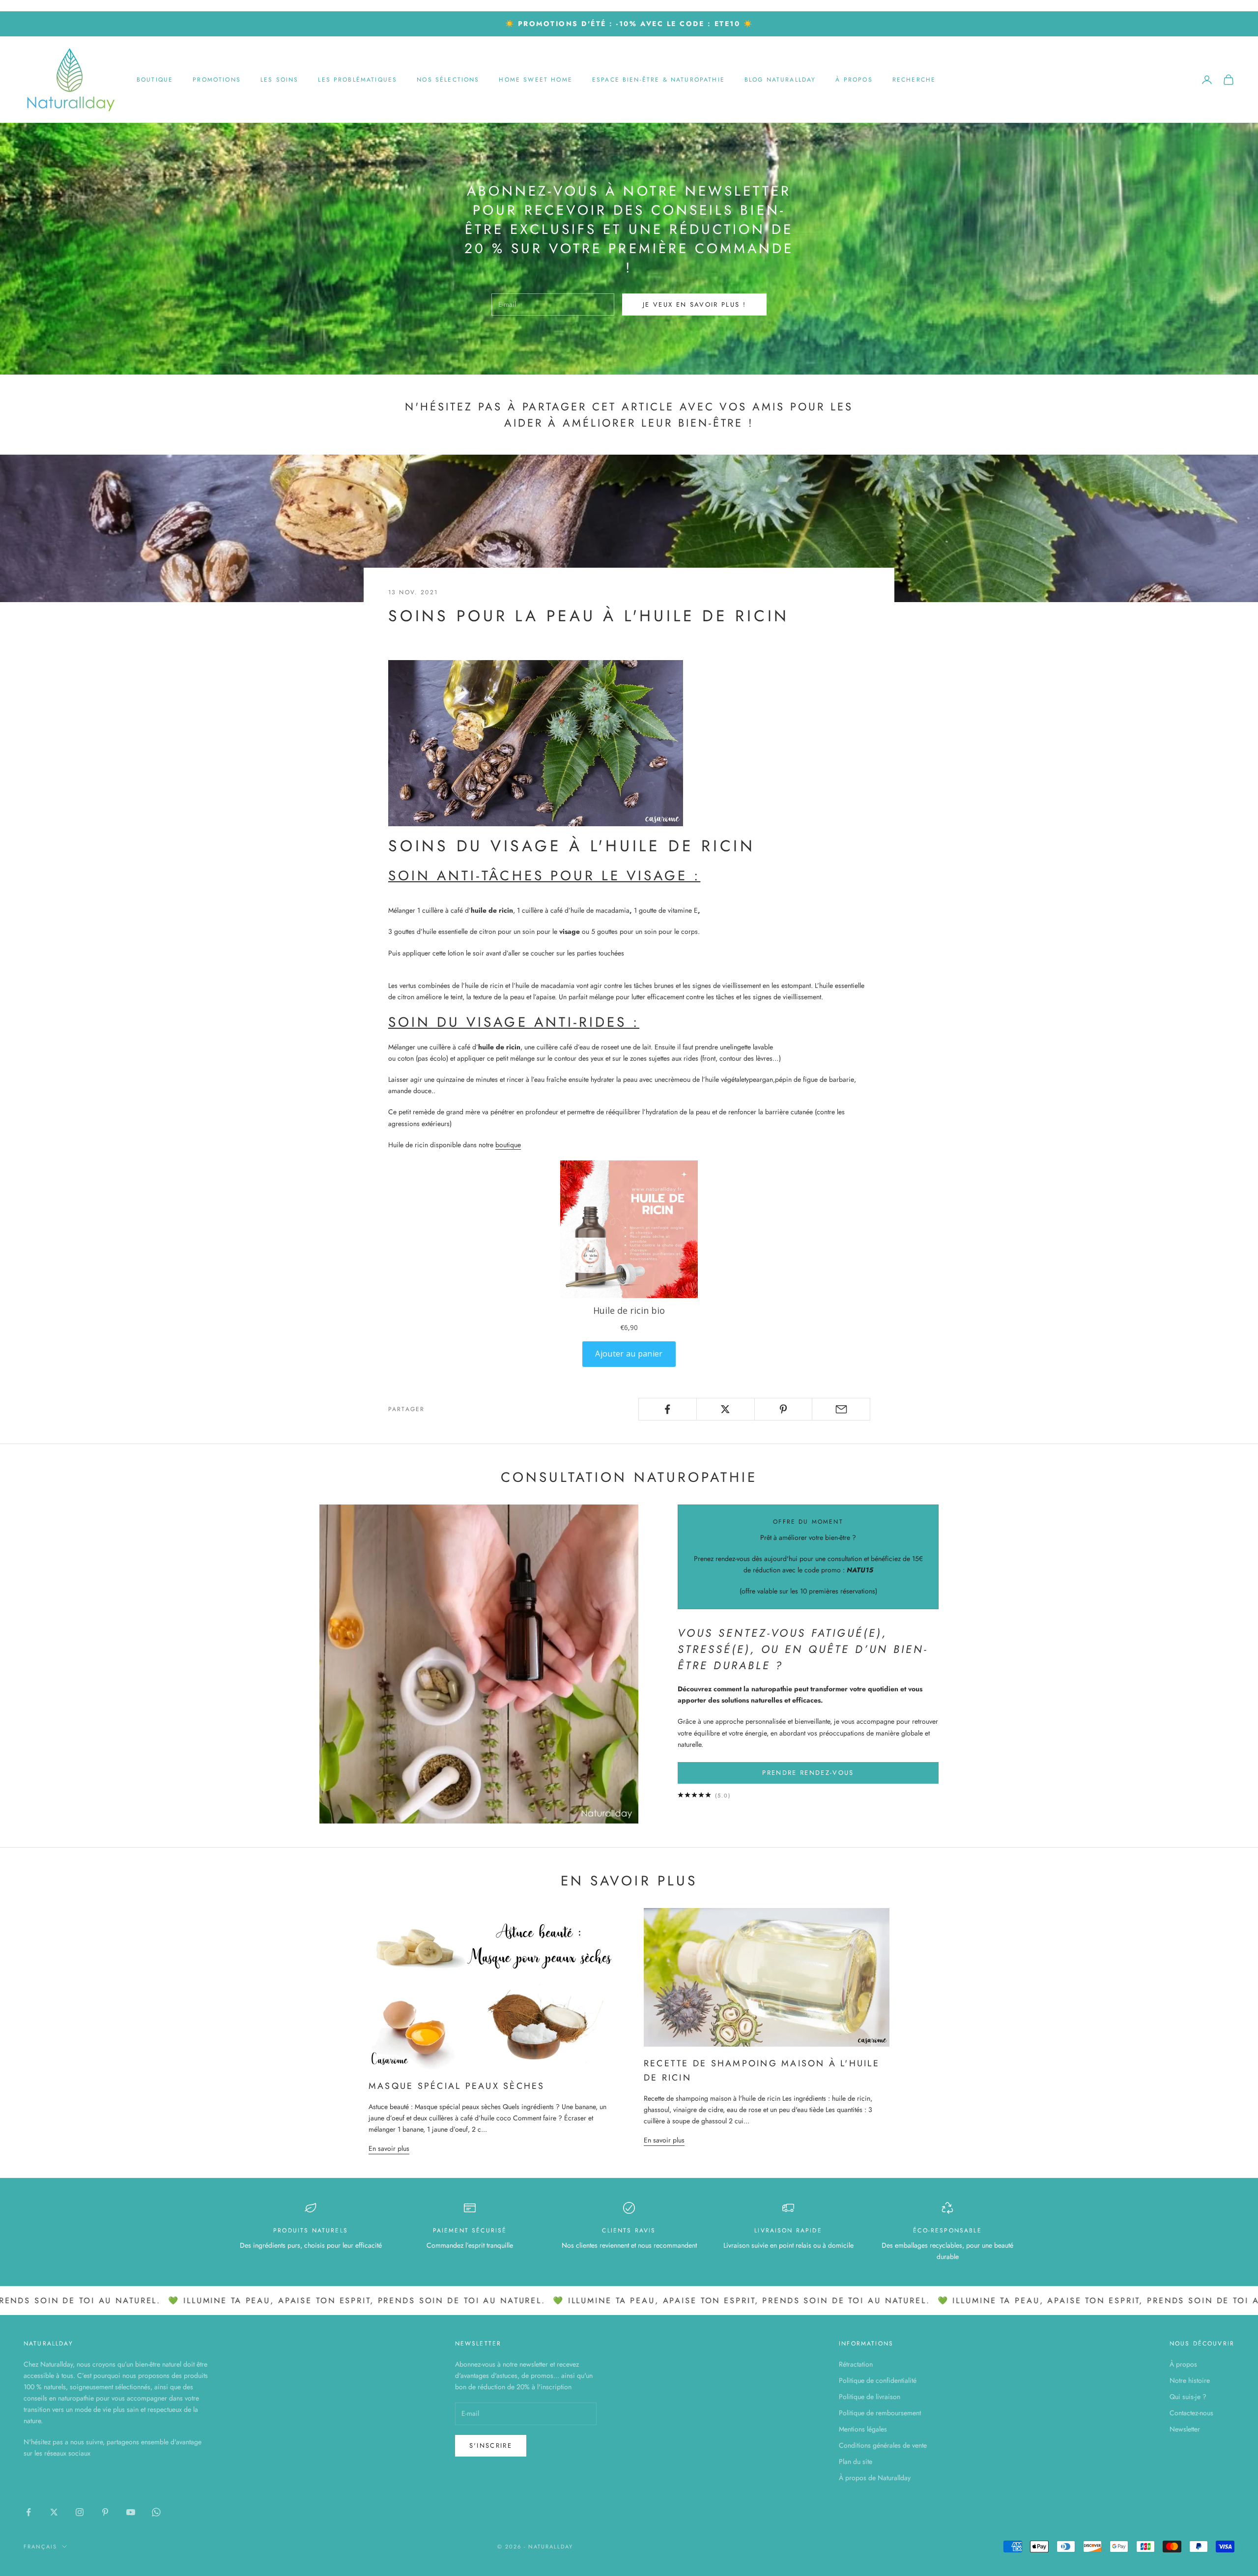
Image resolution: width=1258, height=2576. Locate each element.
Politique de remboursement (880, 2413)
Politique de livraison (870, 2397)
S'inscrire (491, 2446)
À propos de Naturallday (875, 2478)
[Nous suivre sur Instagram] (80, 2512)
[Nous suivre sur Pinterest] (105, 2512)
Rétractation (856, 2364)
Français (40, 2547)
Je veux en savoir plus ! (694, 304)
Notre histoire (1190, 2380)
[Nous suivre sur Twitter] (54, 2512)
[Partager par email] (841, 1409)
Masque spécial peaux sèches (457, 2086)
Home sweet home (535, 80)
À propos (854, 80)
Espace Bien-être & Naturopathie (658, 80)
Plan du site (856, 2461)
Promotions (217, 80)
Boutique (155, 80)
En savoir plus (389, 2148)
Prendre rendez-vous (808, 1773)
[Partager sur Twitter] (726, 1409)
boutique (508, 1145)
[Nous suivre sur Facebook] (29, 2512)
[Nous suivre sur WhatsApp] (156, 2512)
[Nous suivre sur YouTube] (131, 2512)
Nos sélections (448, 80)
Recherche (914, 80)
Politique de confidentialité (878, 2380)
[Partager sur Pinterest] (784, 1409)
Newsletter (1185, 2429)
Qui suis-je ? (1188, 2397)
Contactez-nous (1191, 2413)
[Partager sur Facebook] (668, 1409)
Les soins (279, 80)
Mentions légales (863, 2429)
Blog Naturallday (780, 80)
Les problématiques (357, 80)
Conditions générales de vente (883, 2445)
